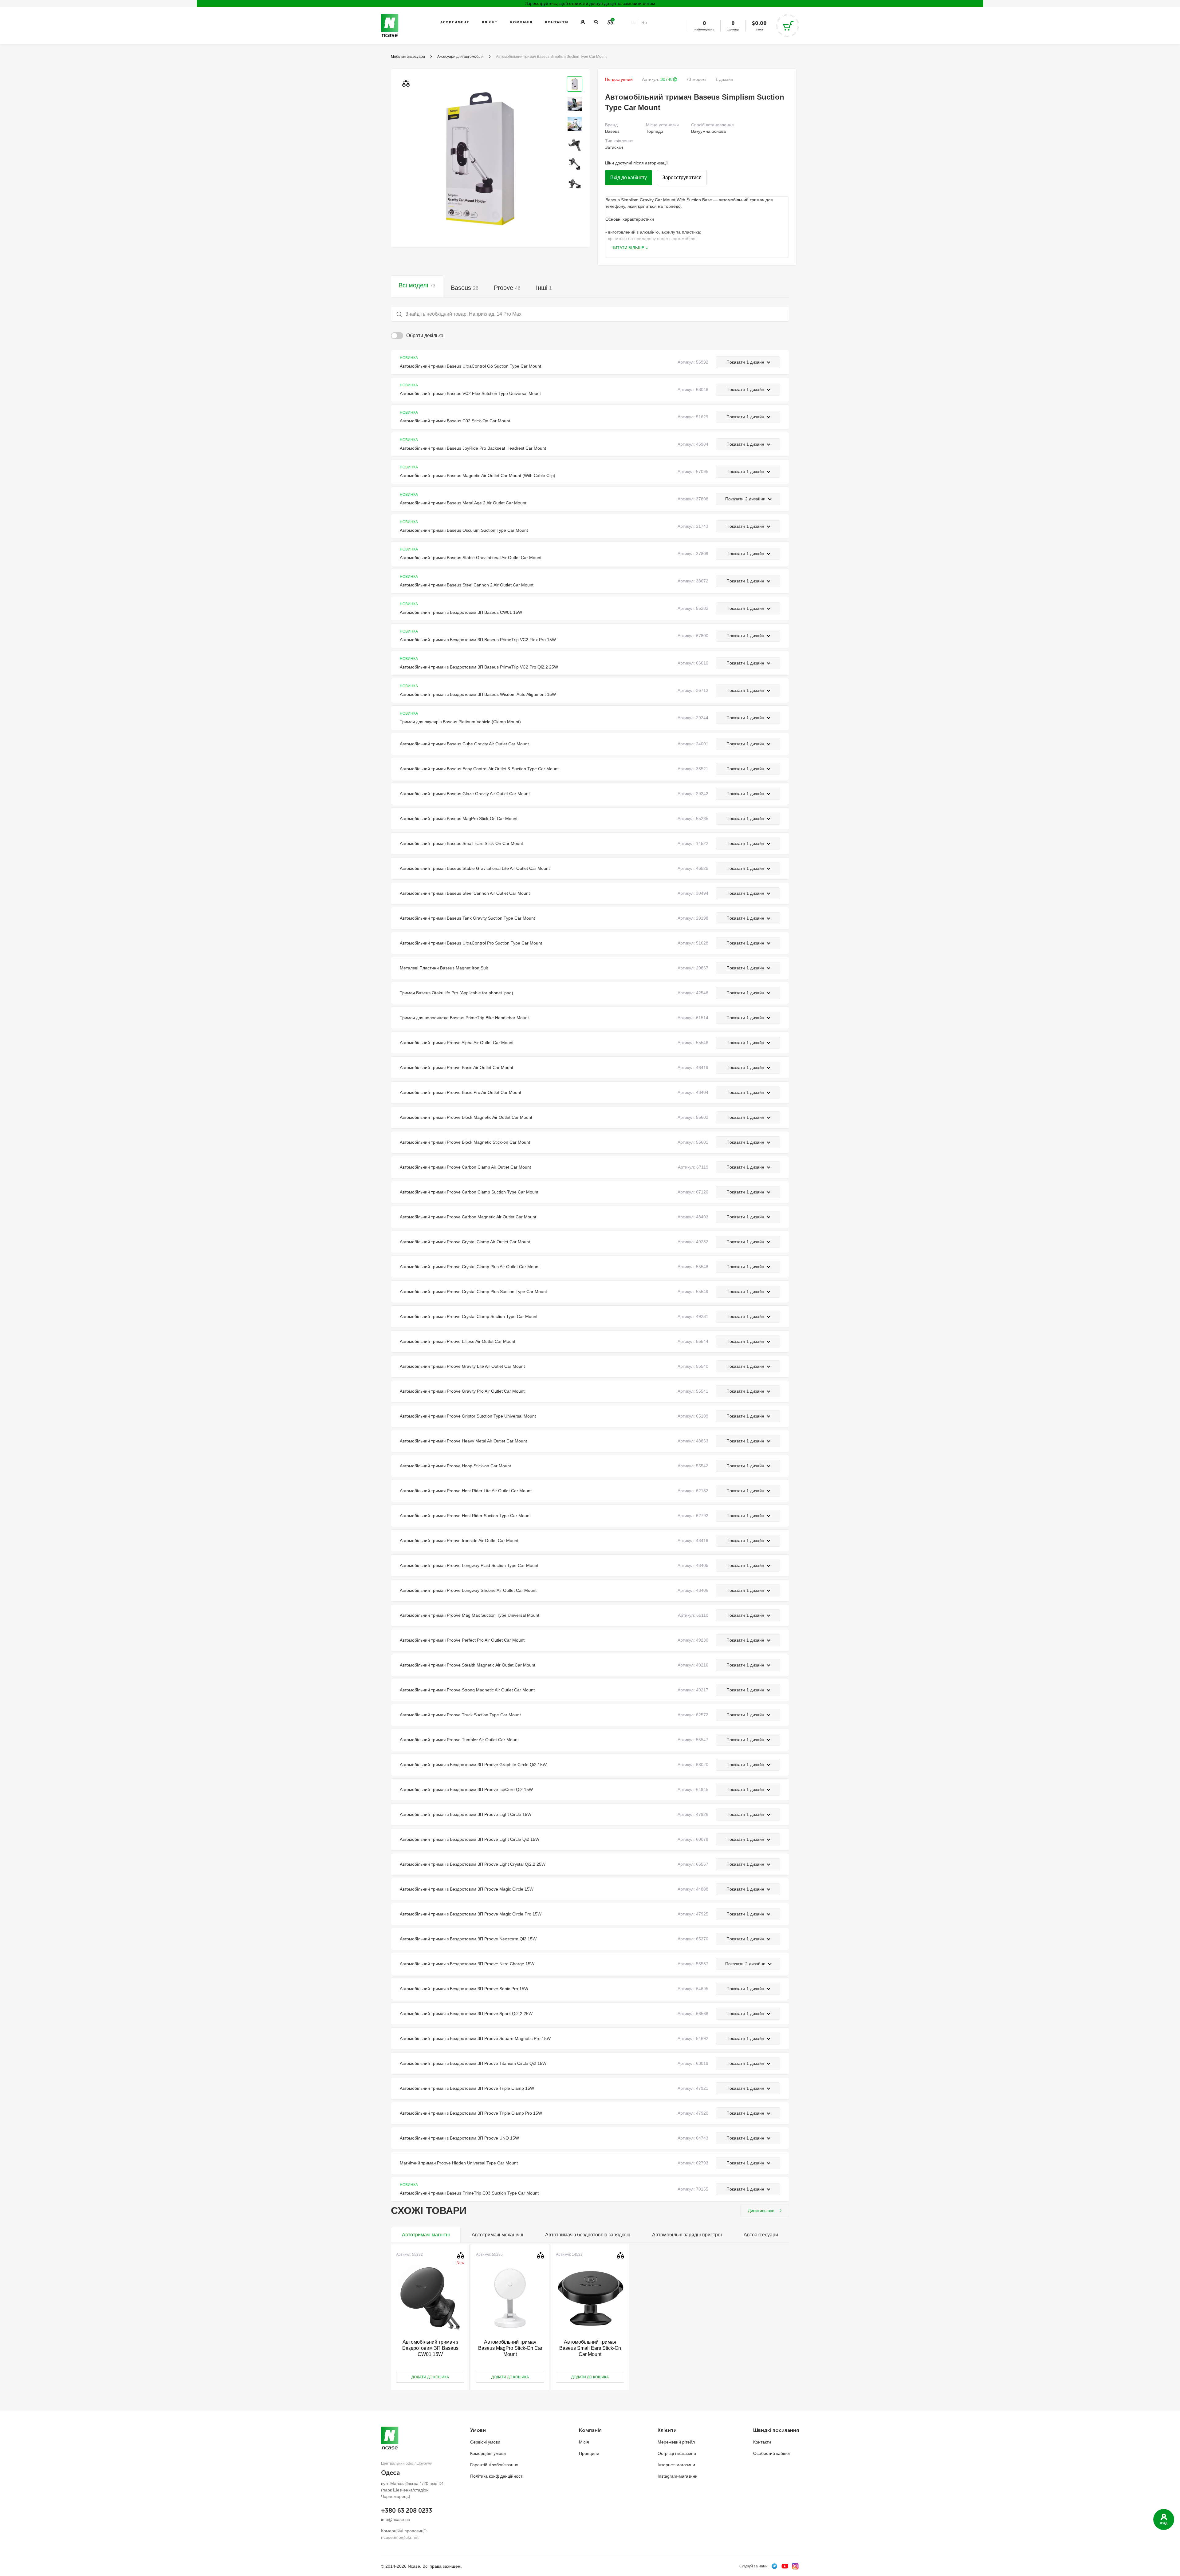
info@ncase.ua (396, 2519)
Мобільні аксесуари (408, 57)
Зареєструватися (682, 178)
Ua (634, 22)
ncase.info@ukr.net (400, 2537)
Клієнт (490, 22)
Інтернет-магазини (676, 2465)
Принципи (589, 2453)
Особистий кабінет (772, 2453)
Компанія (521, 22)
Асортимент (455, 22)
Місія (584, 2442)
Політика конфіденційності (497, 2476)
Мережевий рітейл (676, 2442)
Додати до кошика (430, 2377)
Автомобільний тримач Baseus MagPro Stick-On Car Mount (510, 2348)
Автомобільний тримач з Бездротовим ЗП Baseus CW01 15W (430, 2348)
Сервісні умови (485, 2442)
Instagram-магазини (678, 2476)
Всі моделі (417, 285)
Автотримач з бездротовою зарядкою (588, 2235)
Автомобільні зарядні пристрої (687, 2235)
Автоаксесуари (761, 2235)
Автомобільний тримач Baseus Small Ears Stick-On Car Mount (590, 2348)
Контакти (557, 22)
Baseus (465, 288)
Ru (644, 22)
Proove (507, 288)
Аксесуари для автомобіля (460, 57)
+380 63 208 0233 (407, 2511)
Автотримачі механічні (498, 2235)
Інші (544, 288)
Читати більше (628, 248)
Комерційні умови (488, 2453)
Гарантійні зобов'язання (494, 2465)
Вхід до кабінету (629, 178)
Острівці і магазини (677, 2453)
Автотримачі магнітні (426, 2235)
